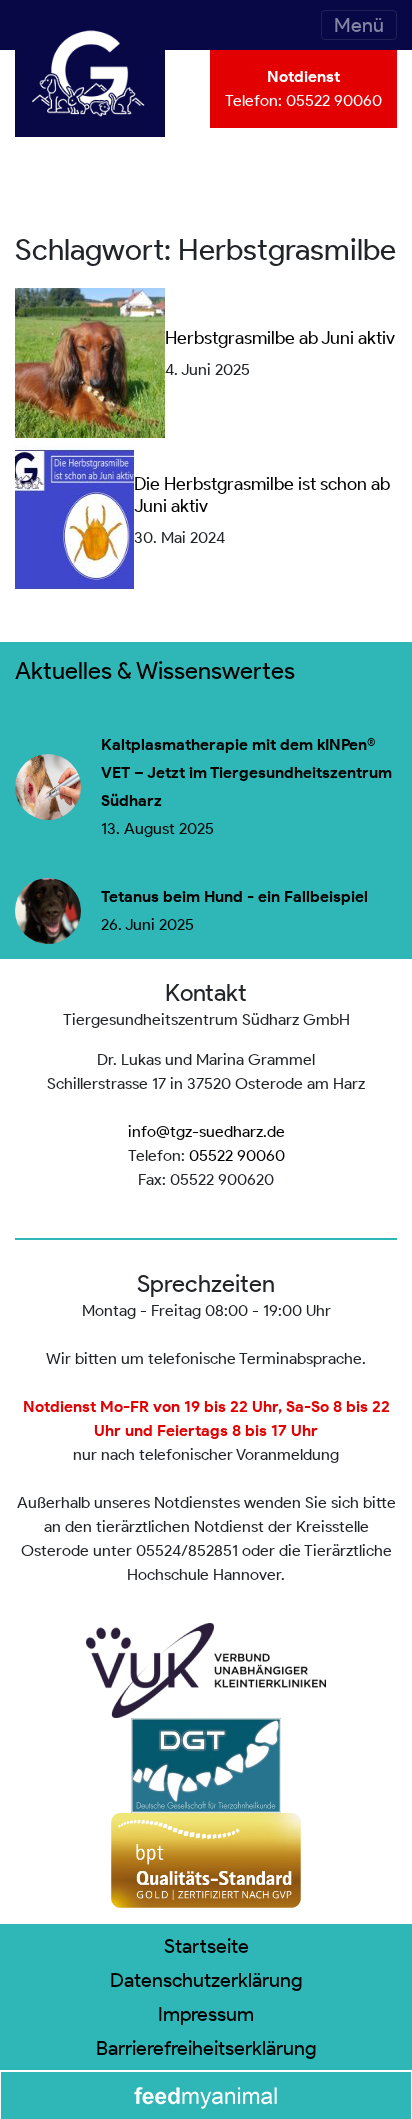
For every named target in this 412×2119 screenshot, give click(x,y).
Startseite (206, 1946)
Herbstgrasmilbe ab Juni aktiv (280, 338)
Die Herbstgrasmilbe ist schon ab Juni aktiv (262, 495)
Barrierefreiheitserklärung (206, 2048)
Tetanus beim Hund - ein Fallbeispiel (234, 897)
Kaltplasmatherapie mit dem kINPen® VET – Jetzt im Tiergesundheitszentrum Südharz (246, 773)
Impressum (206, 2014)
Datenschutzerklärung (206, 1980)
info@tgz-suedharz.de (206, 1131)
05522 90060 (334, 100)
